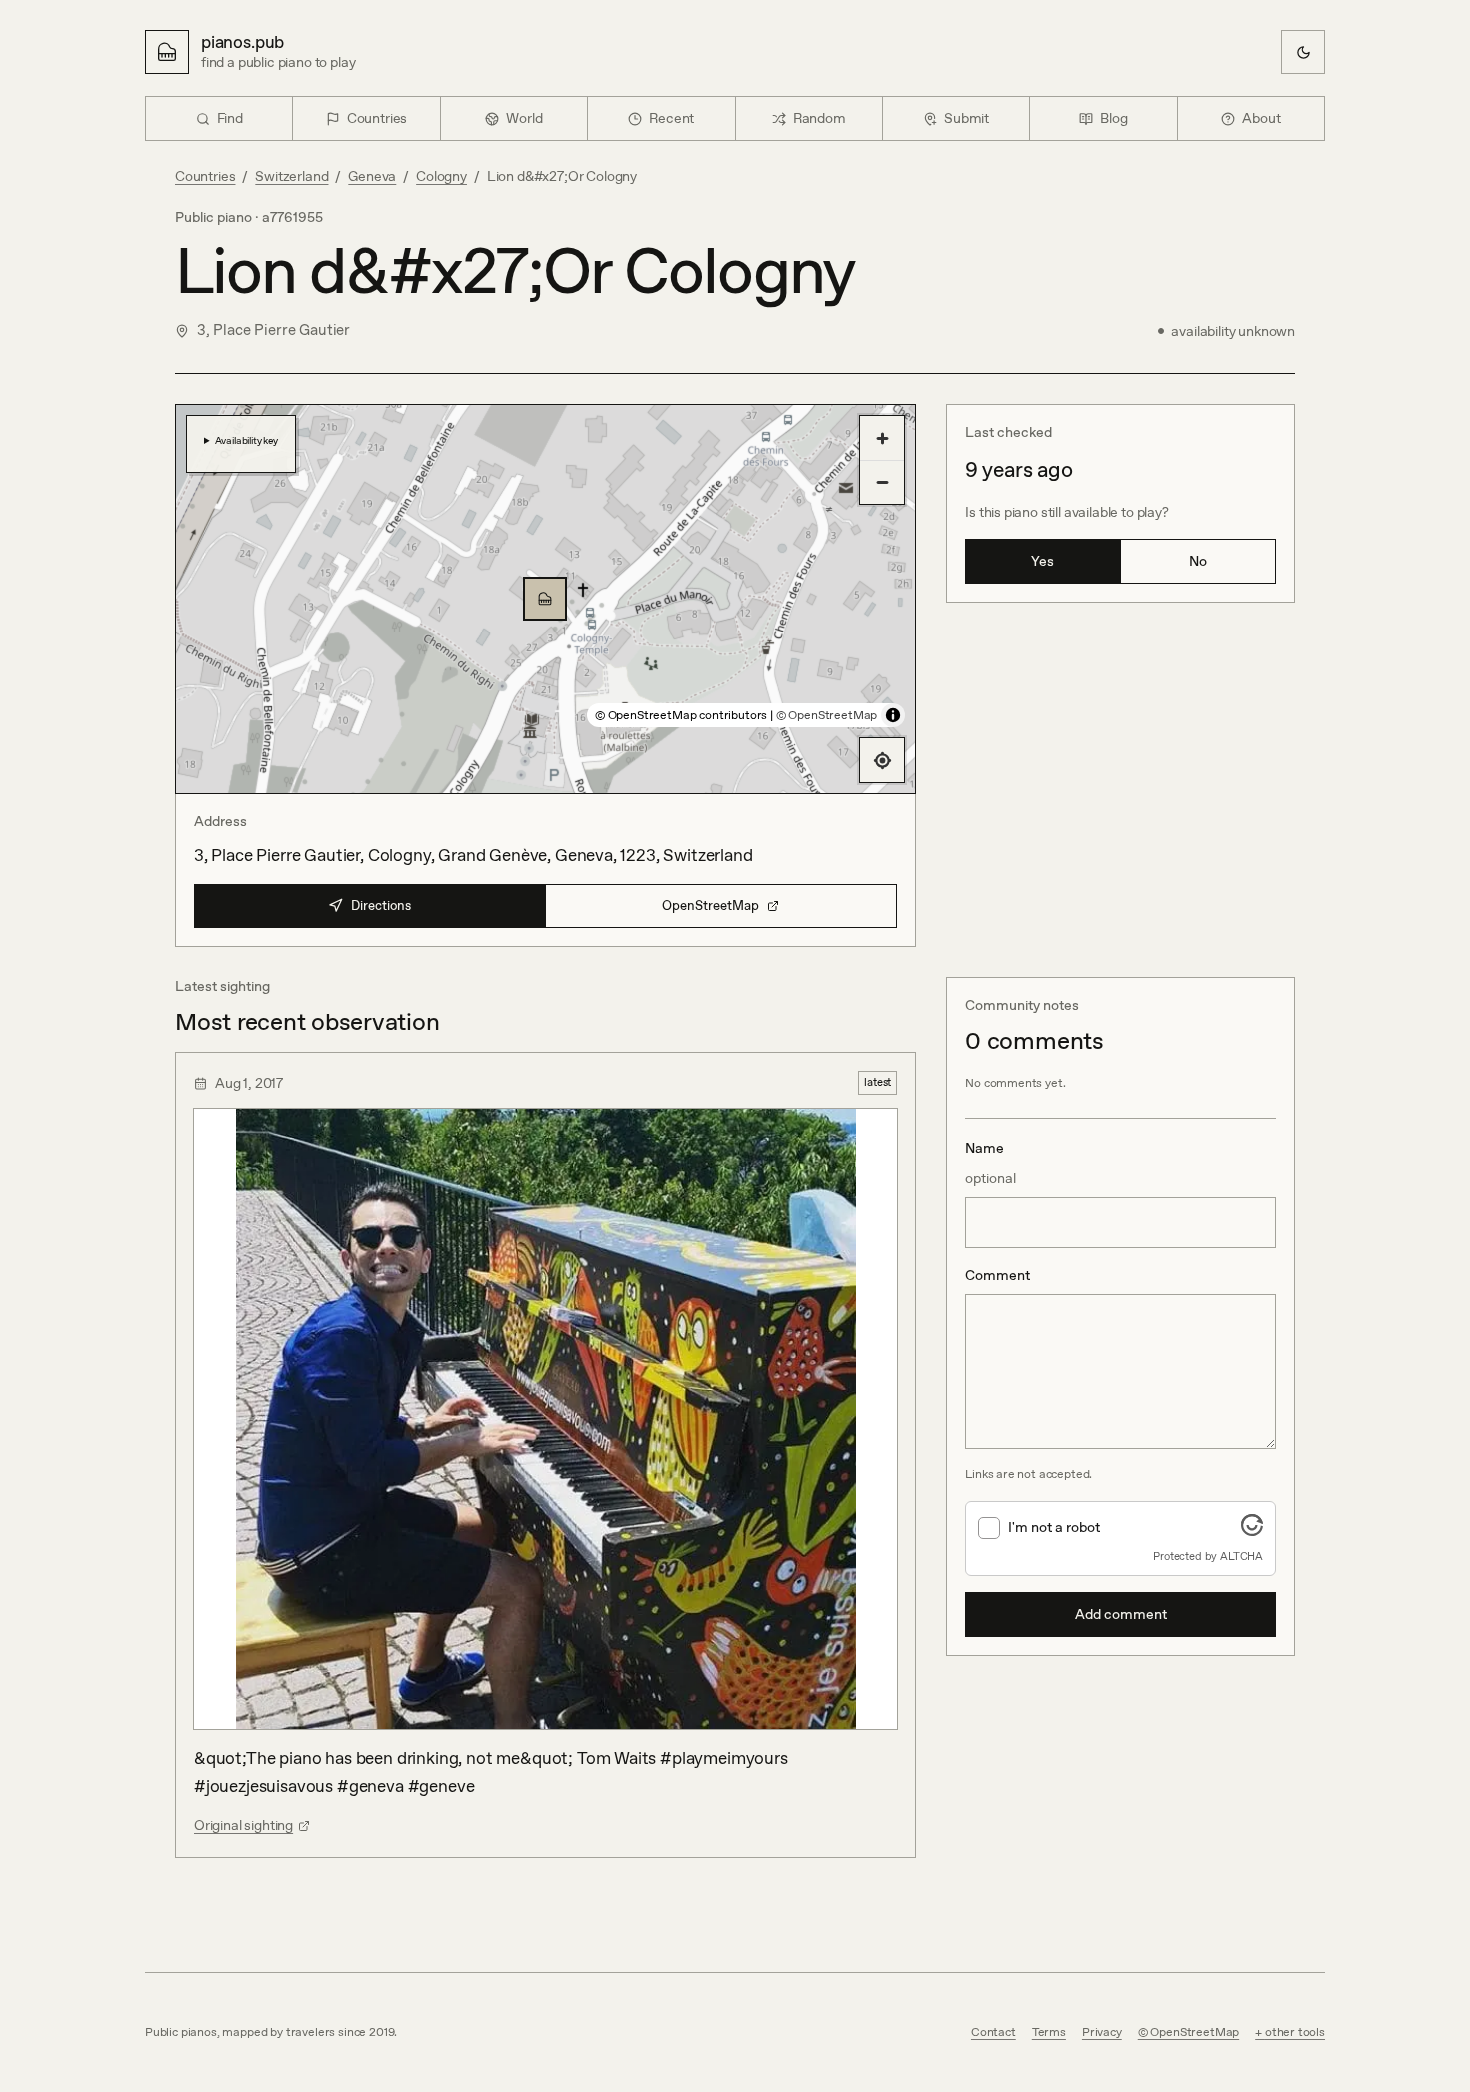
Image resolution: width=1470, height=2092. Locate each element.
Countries (205, 176)
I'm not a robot (1054, 1527)
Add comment (1121, 1614)
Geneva (372, 176)
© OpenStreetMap (826, 715)
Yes (1042, 561)
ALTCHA (1241, 1556)
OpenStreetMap (710, 905)
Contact (993, 2032)
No (1198, 561)
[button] (545, 599)
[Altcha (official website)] (1252, 1530)
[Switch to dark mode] (1303, 52)
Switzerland (291, 176)
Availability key (246, 440)
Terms (1049, 2032)
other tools (1295, 2032)
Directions (381, 905)
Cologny (441, 176)
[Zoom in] (882, 438)
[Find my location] (882, 760)
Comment (997, 1275)
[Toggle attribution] (893, 715)
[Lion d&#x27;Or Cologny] (545, 599)
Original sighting (243, 1825)
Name (990, 1163)
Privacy (1102, 2032)
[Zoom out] (882, 482)
